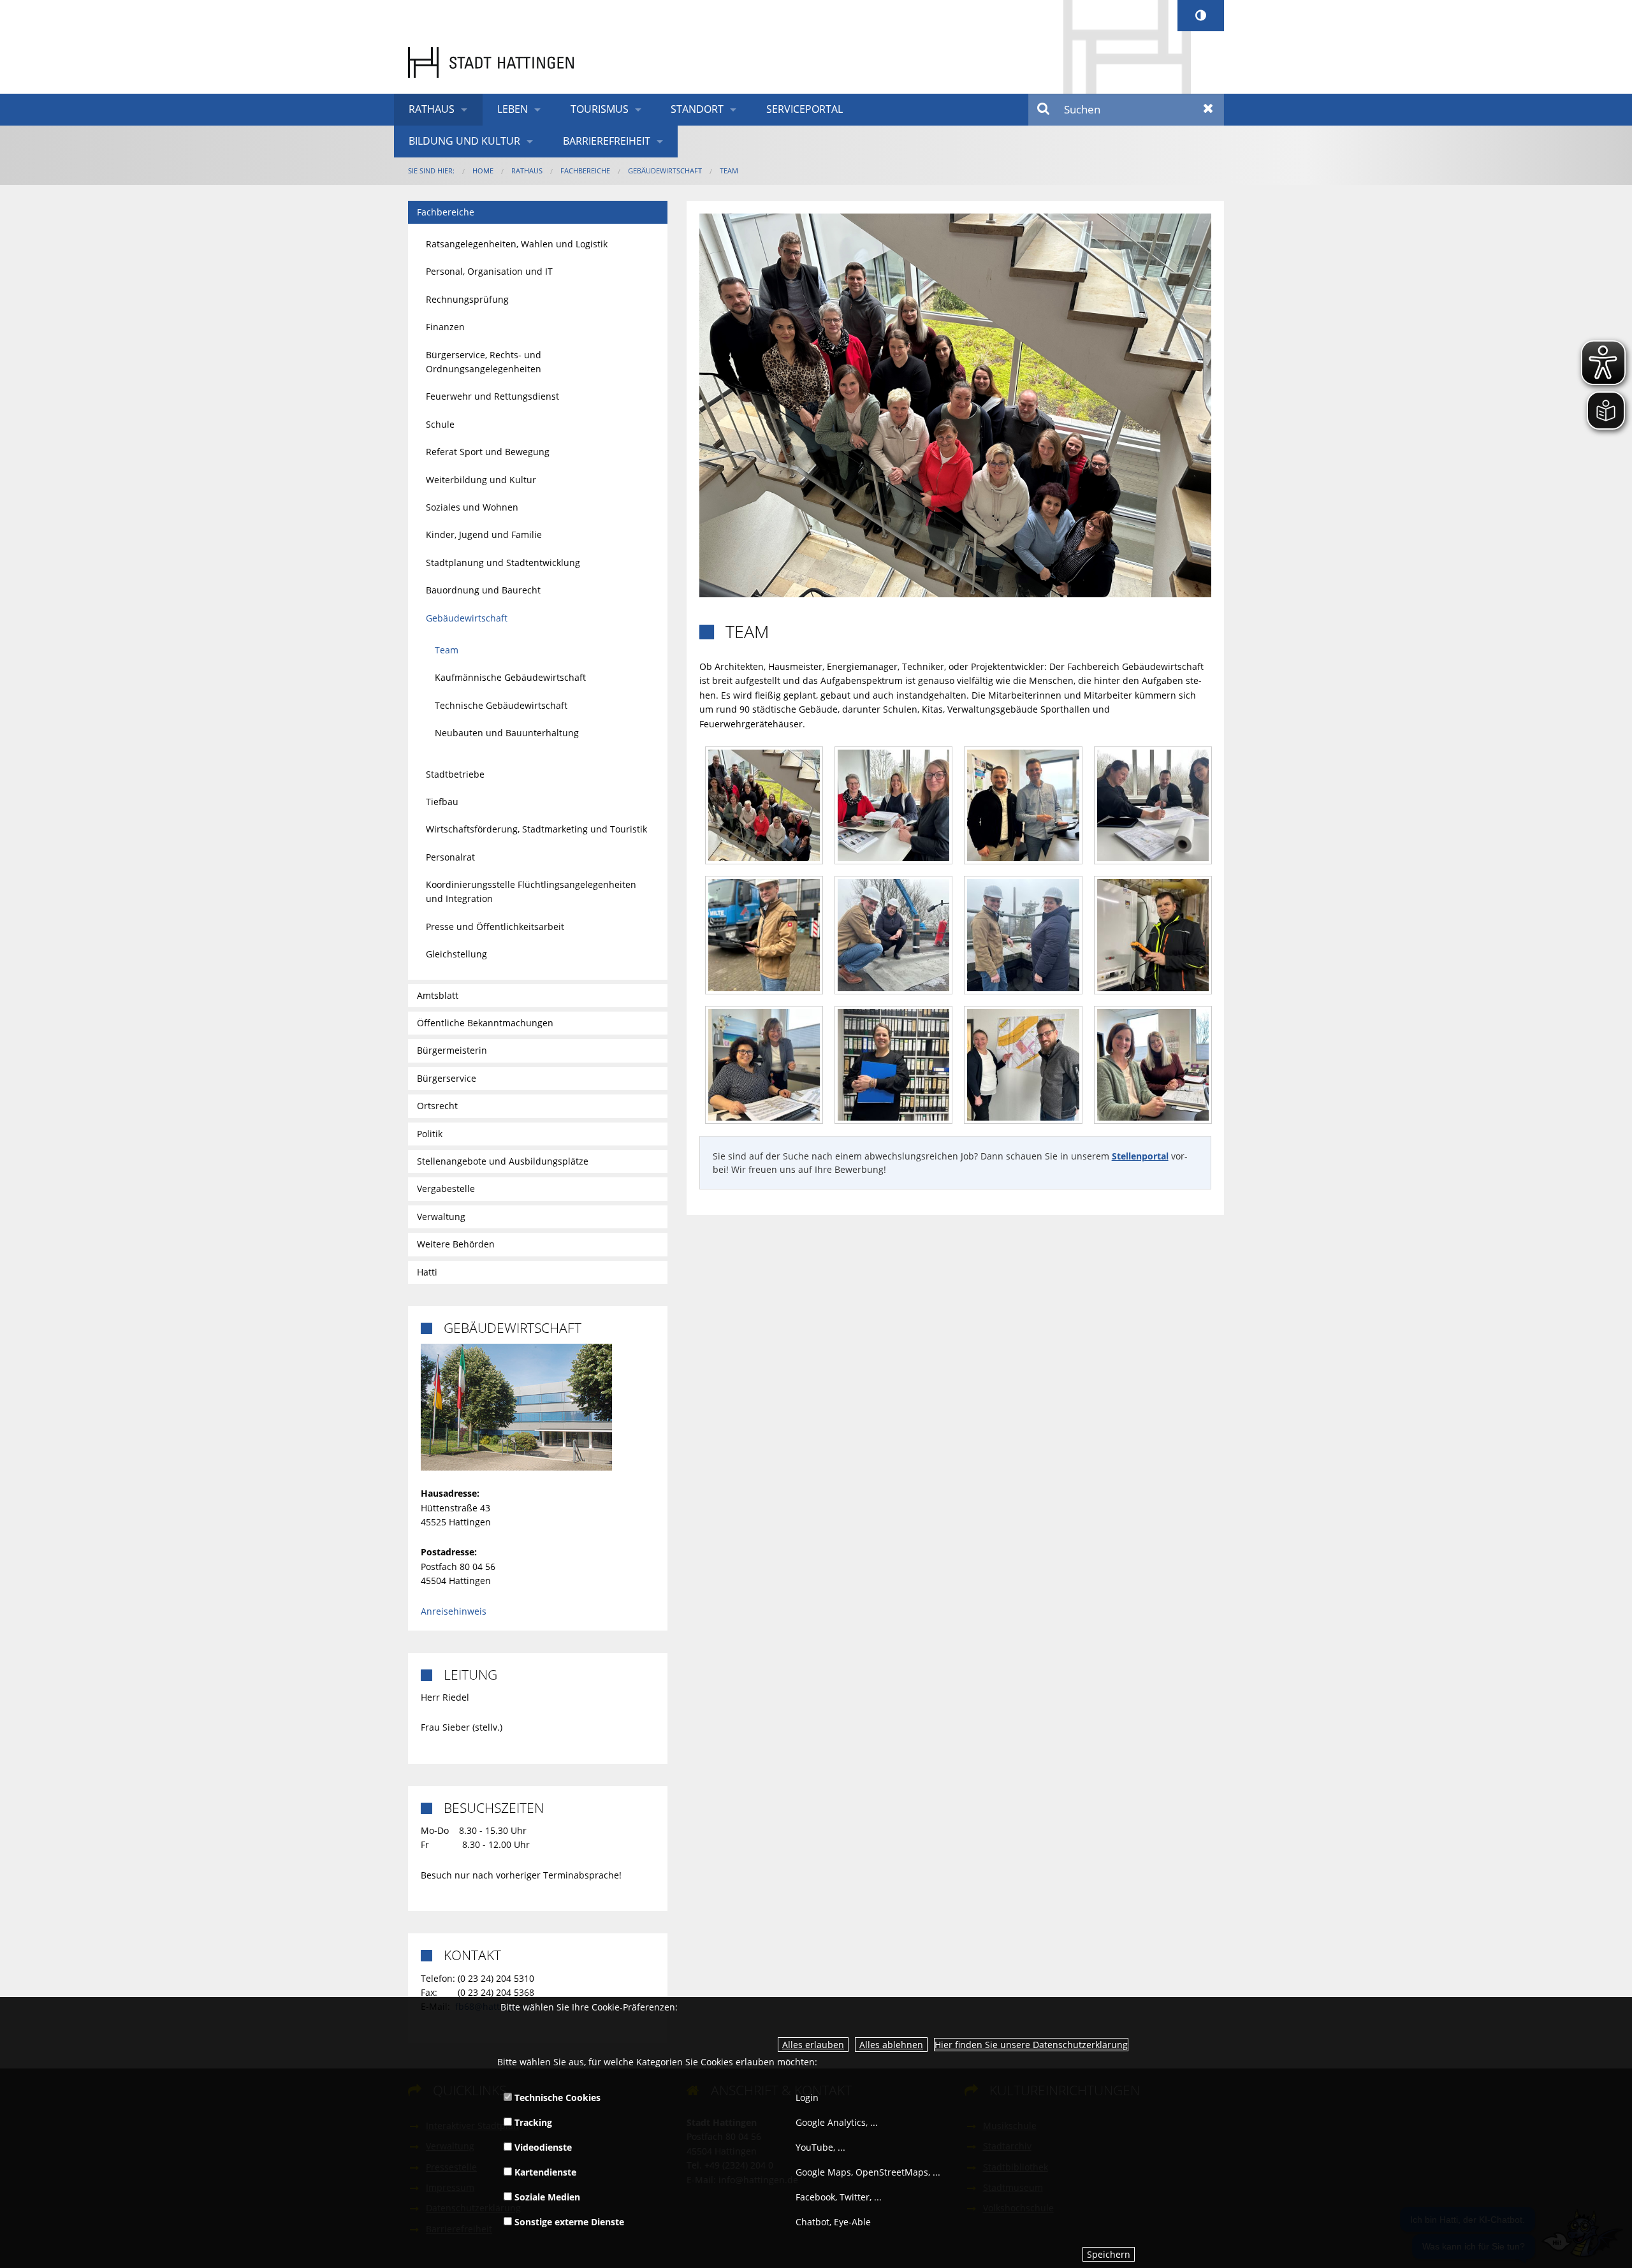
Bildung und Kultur (464, 141)
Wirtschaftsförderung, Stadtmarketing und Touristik (536, 829)
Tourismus (600, 109)
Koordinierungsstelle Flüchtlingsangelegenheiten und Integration (531, 891)
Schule (440, 424)
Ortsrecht (437, 1106)
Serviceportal (805, 109)
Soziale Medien (546, 2197)
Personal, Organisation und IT (489, 271)
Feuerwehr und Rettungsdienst (492, 396)
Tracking (532, 2122)
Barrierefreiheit (607, 141)
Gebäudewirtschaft (665, 171)
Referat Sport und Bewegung (488, 452)
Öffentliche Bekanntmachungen (485, 1023)
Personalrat (450, 857)
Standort (697, 109)
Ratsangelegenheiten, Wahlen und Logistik (517, 244)
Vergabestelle (446, 1189)
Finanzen (445, 327)
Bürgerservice (447, 1078)
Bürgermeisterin (452, 1050)
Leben (513, 109)
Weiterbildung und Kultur (481, 480)
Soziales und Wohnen (472, 507)
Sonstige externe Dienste (568, 2222)
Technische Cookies (556, 2097)
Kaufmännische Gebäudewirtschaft (510, 677)
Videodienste (542, 2147)
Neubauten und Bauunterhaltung (507, 733)
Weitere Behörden (456, 1244)
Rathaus (432, 109)
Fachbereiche (585, 171)
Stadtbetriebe (455, 774)
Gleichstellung (456, 954)
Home (483, 171)
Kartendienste (544, 2172)
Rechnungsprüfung (467, 299)
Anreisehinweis (454, 1611)
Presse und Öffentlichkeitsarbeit (495, 927)
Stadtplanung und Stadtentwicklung (503, 563)
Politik (430, 1134)
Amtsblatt (438, 995)
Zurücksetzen (1208, 110)
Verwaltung (441, 1217)
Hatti (427, 1272)
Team (729, 171)
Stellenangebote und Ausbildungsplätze (503, 1161)
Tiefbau (442, 802)
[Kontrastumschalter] (1201, 16)
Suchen (1044, 110)
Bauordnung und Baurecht (483, 590)
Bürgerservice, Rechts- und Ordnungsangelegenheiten (484, 362)
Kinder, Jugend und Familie (484, 534)
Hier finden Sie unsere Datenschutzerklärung (1031, 2045)
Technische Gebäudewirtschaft (501, 705)
